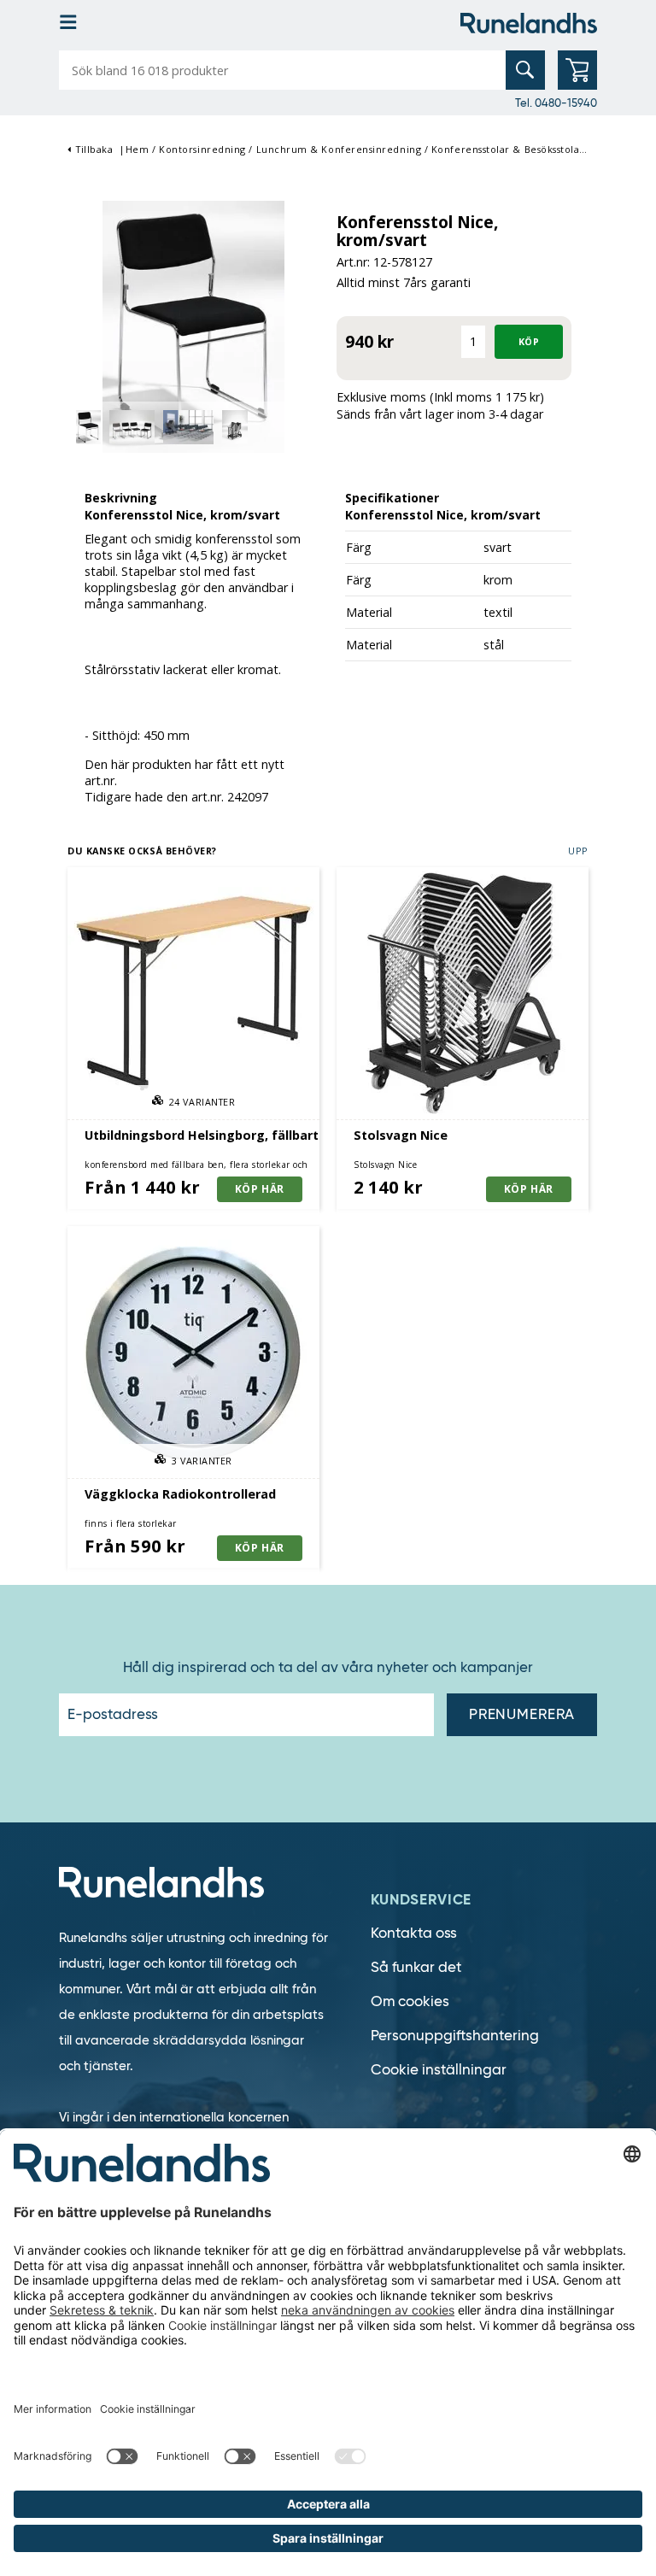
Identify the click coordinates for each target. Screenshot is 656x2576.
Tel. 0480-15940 (556, 103)
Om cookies (410, 2001)
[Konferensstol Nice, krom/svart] (193, 325)
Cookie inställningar (439, 2070)
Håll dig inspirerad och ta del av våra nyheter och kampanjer (328, 1668)
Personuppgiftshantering (455, 2036)
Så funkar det (416, 1967)
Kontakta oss (414, 1933)
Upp (578, 851)
